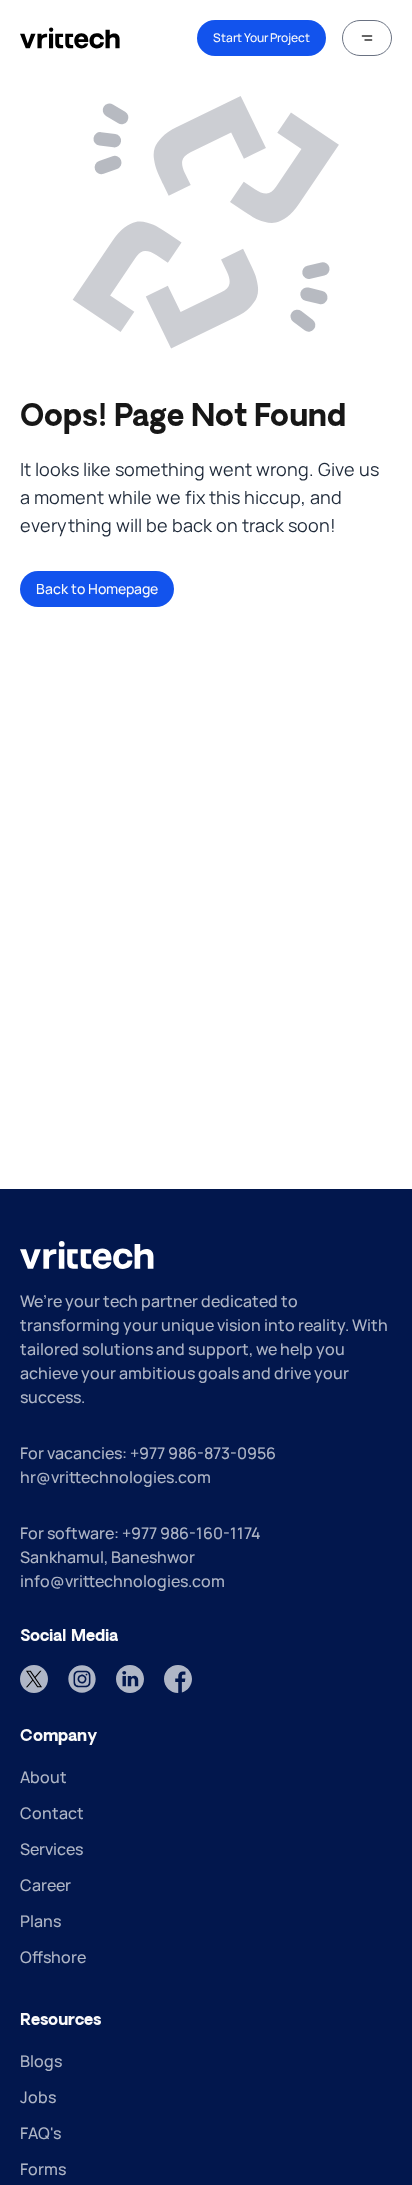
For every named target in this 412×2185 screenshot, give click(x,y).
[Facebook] (178, 1679)
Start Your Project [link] (261, 37)
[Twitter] (34, 1679)
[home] (70, 38)
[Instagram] (82, 1679)
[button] (367, 38)
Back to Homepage (97, 588)
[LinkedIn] (130, 1679)
